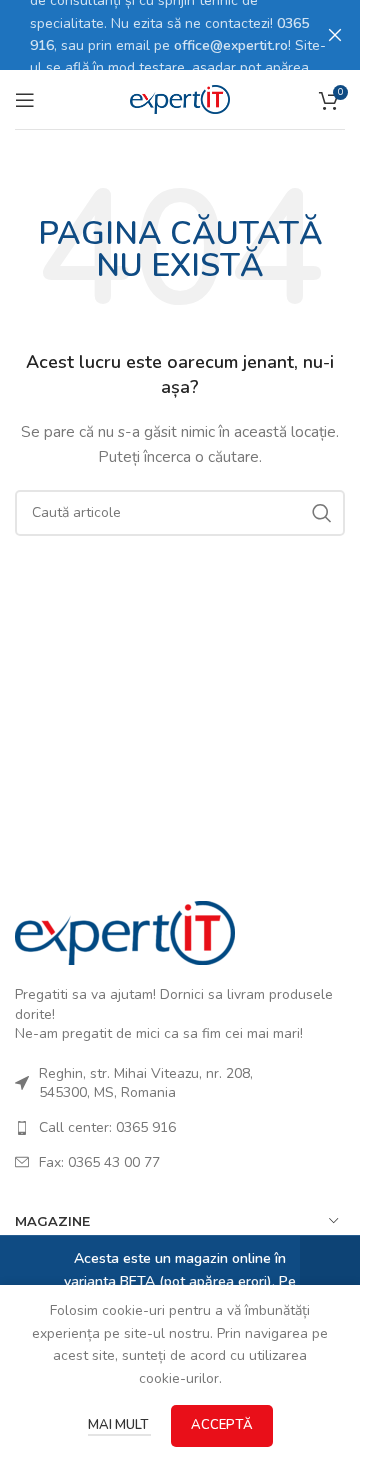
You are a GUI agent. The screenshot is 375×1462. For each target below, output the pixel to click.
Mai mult (119, 1425)
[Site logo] (180, 98)
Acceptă (222, 1425)
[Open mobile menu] (25, 100)
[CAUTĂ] (322, 513)
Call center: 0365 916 (107, 1127)
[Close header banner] (335, 35)
